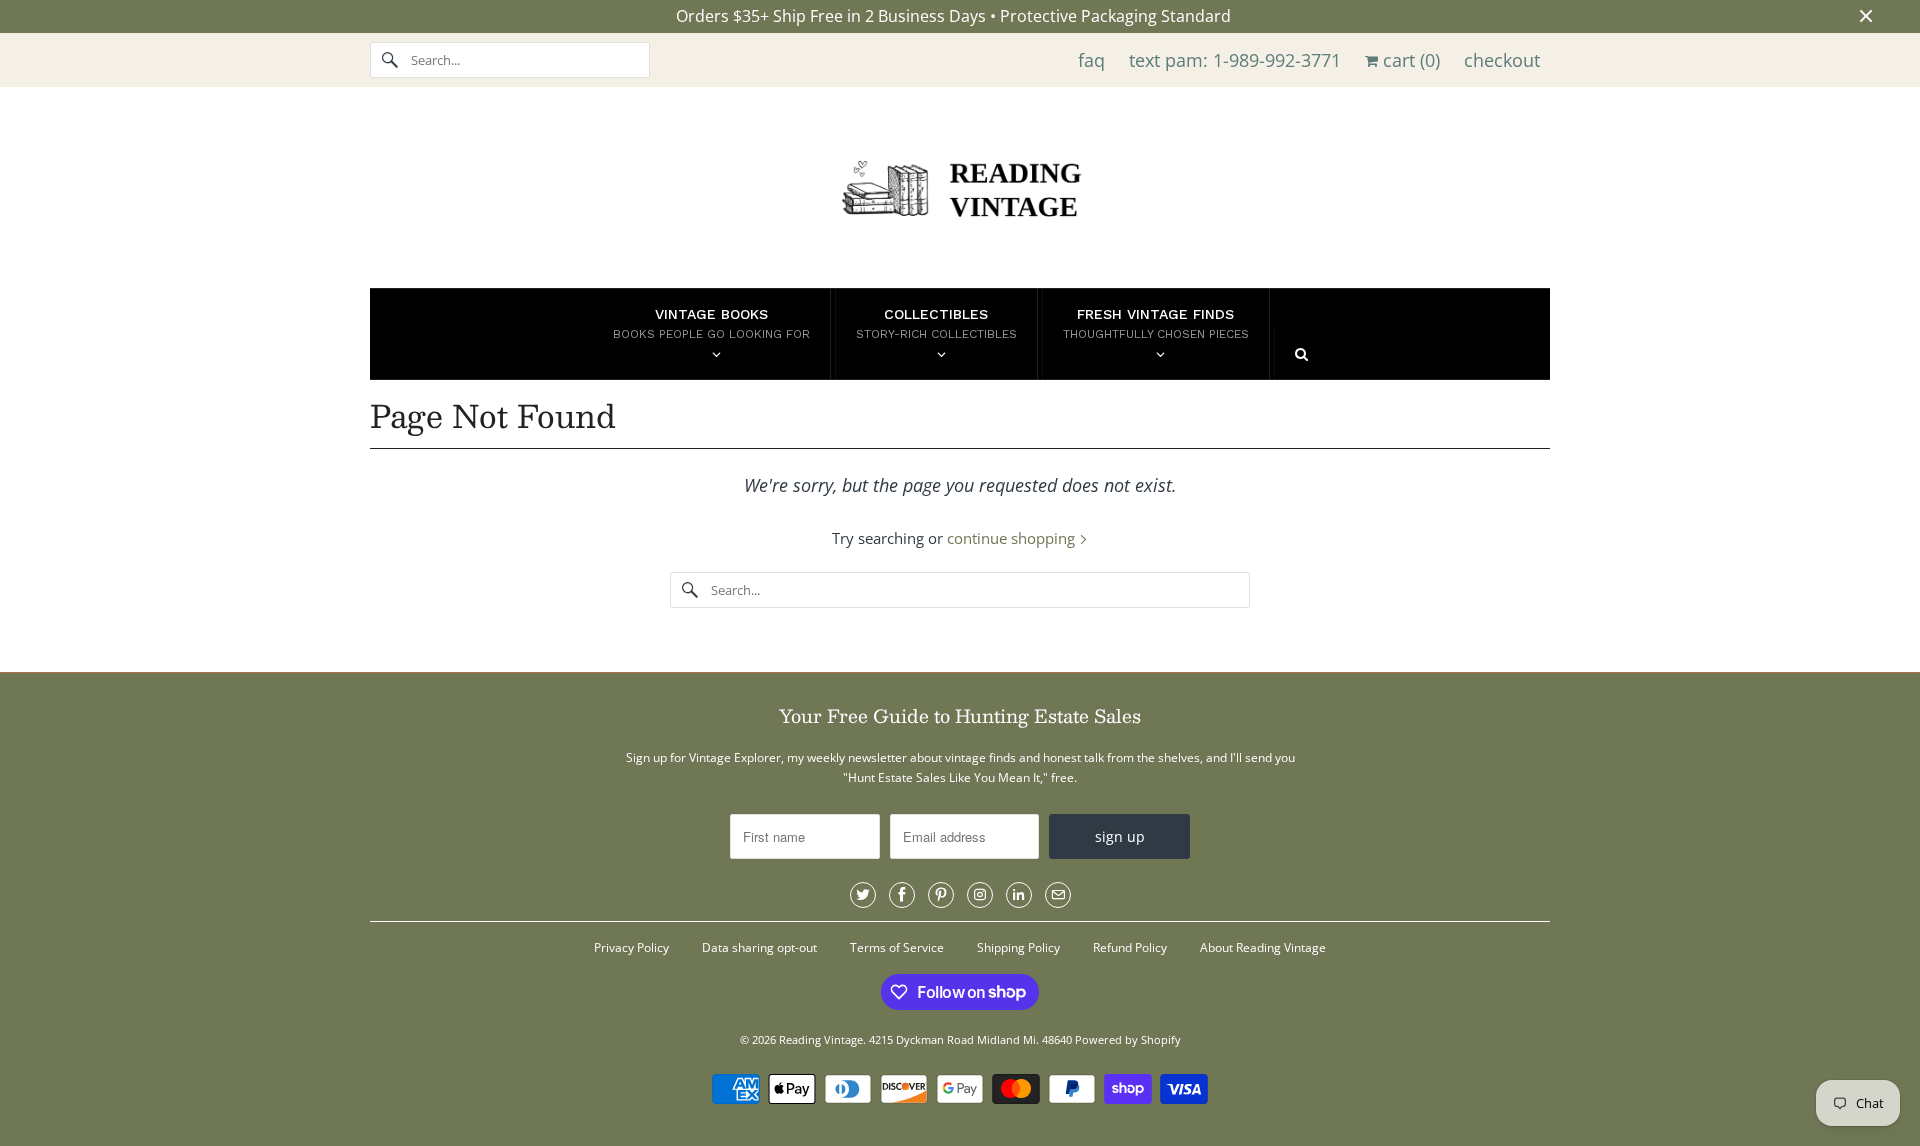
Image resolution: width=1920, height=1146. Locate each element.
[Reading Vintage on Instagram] (980, 895)
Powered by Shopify (1128, 1039)
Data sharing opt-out (759, 947)
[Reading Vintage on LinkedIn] (1019, 895)
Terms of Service (897, 947)
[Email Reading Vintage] (1058, 895)
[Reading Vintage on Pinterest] (941, 895)
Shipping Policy (1018, 947)
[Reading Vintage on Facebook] (902, 895)
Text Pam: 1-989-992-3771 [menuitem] (1235, 60)
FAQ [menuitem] (1091, 60)
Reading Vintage (821, 1039)
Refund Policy (1130, 947)
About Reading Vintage (1263, 947)
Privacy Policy (631, 947)
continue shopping (1013, 538)
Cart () (1409, 60)
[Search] (390, 60)
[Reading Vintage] (960, 192)
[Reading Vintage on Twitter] (863, 895)
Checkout (1502, 60)
